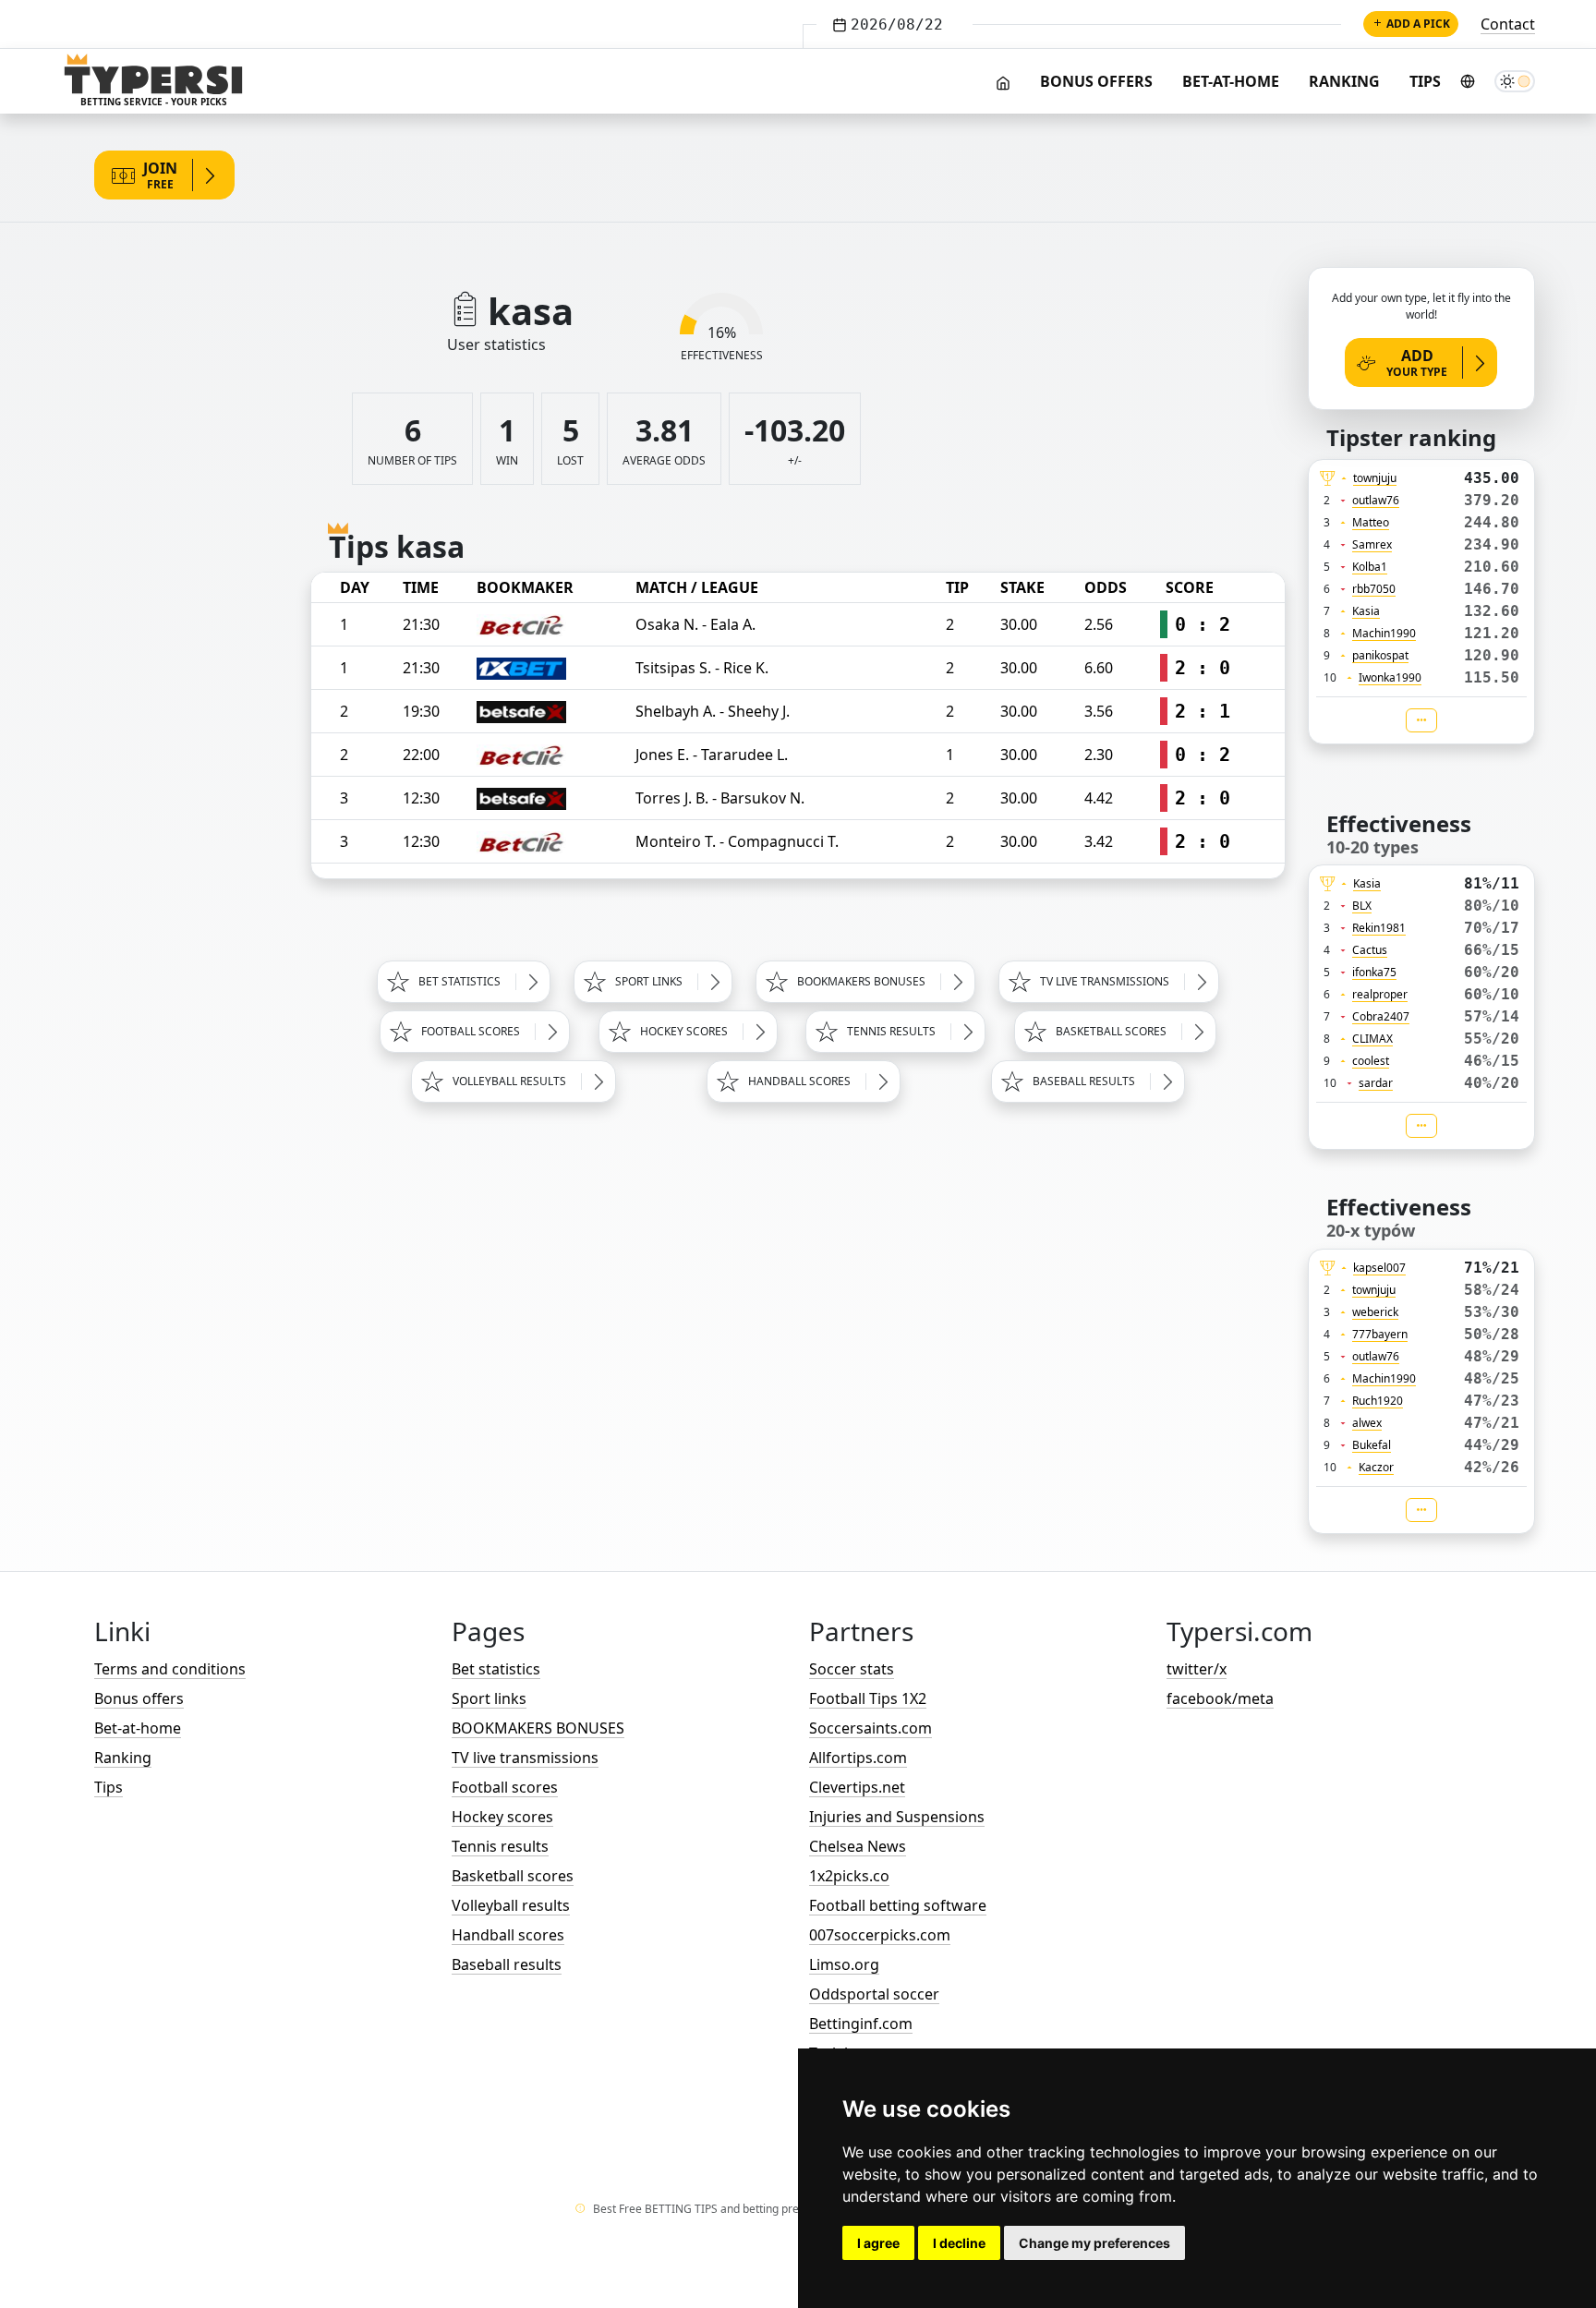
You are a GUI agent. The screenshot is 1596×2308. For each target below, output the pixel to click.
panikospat (1380, 655)
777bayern (1380, 1334)
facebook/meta (1220, 1698)
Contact (1508, 24)
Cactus (1370, 950)
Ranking (1344, 81)
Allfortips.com (858, 1758)
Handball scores (508, 1935)
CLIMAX (1372, 1039)
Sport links (489, 1698)
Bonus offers (1096, 81)
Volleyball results (511, 1905)
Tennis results (500, 1846)
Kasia (1366, 611)
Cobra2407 (1381, 1016)
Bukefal (1372, 1445)
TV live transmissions (525, 1758)
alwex (1367, 1423)
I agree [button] (878, 2243)
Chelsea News (858, 1846)
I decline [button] (959, 2243)
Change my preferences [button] (1094, 2243)
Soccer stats (852, 1669)
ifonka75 (1374, 972)
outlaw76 (1376, 500)
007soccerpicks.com (880, 1935)
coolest (1371, 1061)
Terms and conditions (170, 1669)
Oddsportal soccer (874, 1994)
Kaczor (1376, 1467)
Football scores (505, 1787)
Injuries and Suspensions (897, 1817)
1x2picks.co (849, 1876)
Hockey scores (502, 1817)
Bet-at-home (1231, 81)
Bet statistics (496, 1669)
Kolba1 (1370, 567)
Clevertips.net (857, 1787)
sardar (1376, 1083)
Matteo (1371, 522)
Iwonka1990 (1390, 677)
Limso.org (844, 1964)
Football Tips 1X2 (868, 1698)
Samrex (1372, 544)
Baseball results (507, 1964)
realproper (1380, 994)
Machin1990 (1384, 633)
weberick (1375, 1312)
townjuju (1375, 478)
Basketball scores (513, 1876)
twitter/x (1197, 1669)
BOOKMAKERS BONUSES (538, 1728)
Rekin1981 (1379, 928)
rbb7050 (1374, 589)
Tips (1425, 81)
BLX (1362, 906)
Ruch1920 (1378, 1401)
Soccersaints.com (871, 1728)
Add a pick (1418, 24)
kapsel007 (1379, 1268)
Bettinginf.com (861, 2024)
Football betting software (898, 1905)
